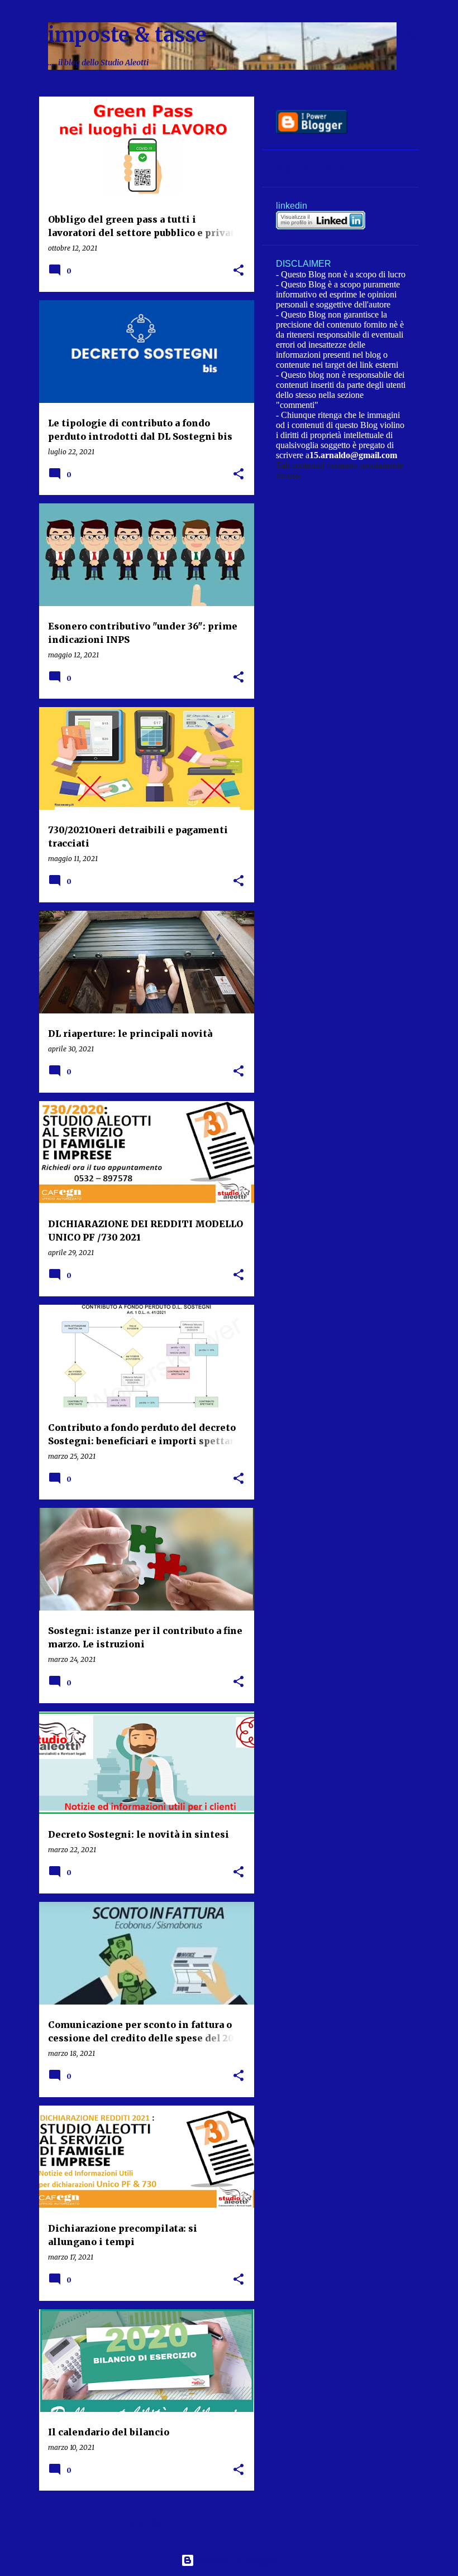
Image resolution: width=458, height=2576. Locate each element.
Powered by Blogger (236, 2560)
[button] (238, 271)
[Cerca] (412, 36)
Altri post (147, 2523)
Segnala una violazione (321, 169)
